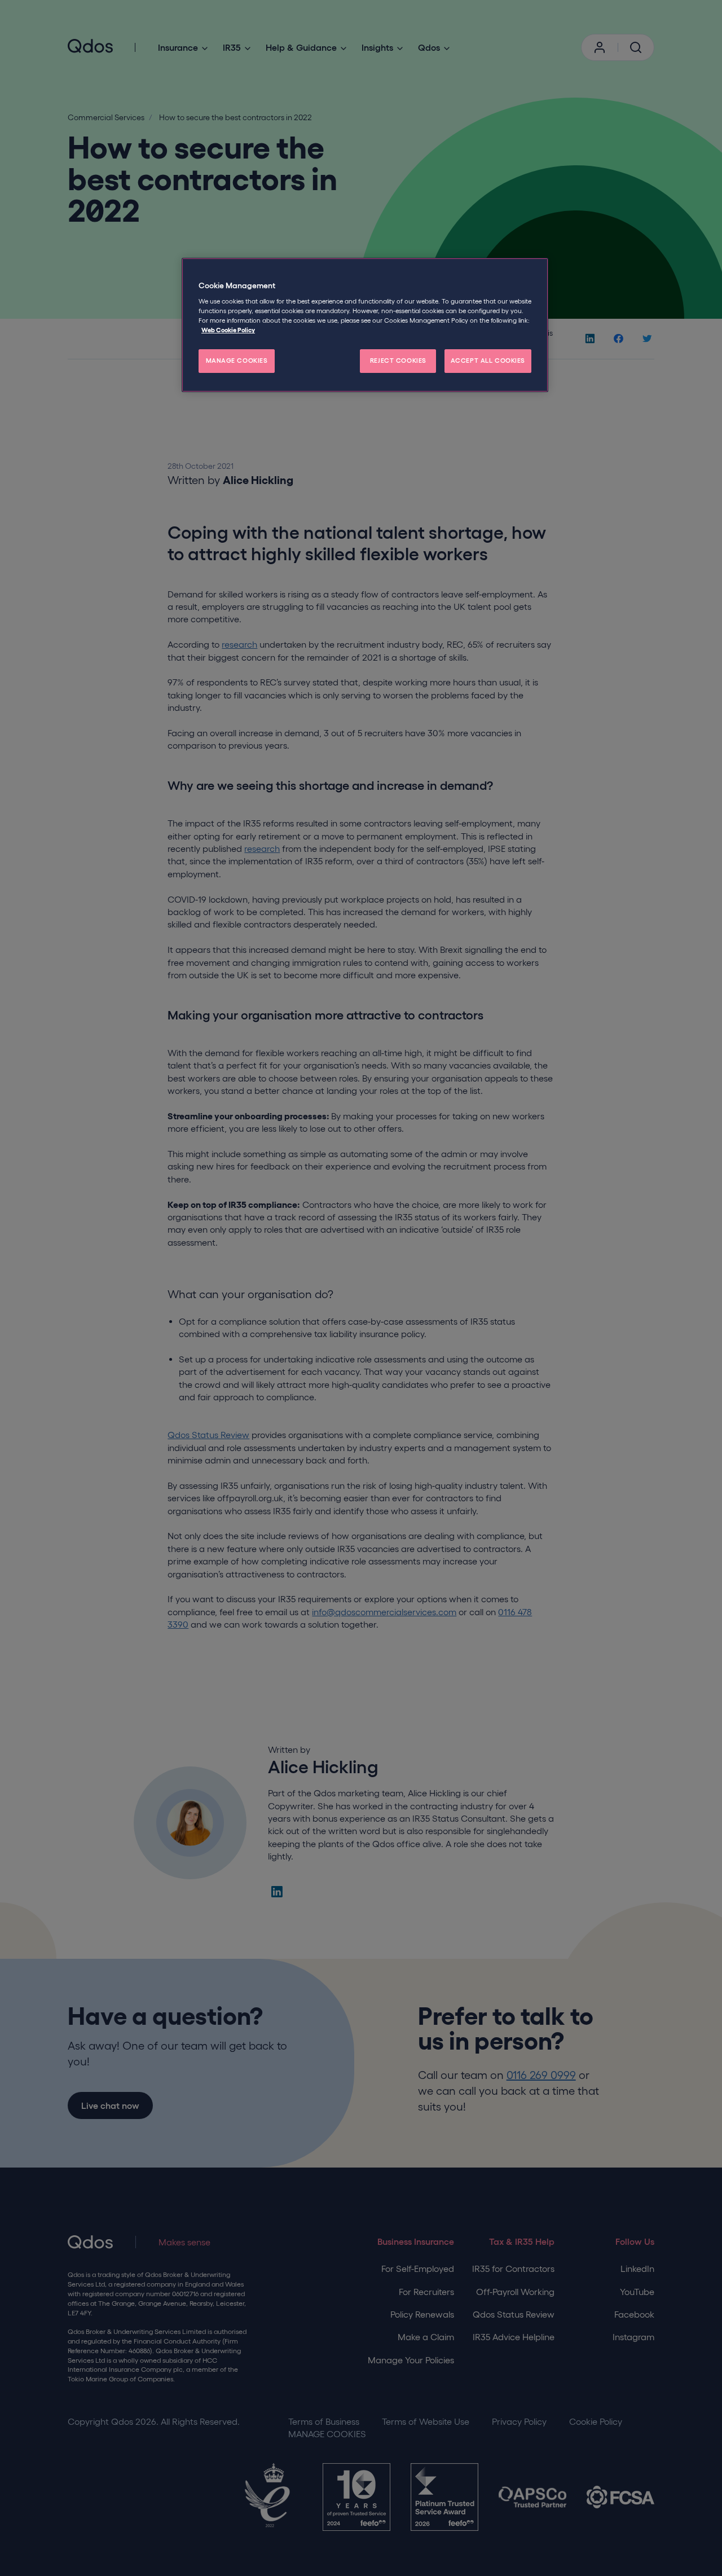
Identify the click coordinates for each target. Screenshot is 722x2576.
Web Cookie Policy (228, 330)
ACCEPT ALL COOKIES (488, 361)
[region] (365, 325)
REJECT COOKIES (398, 361)
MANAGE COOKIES (237, 361)
